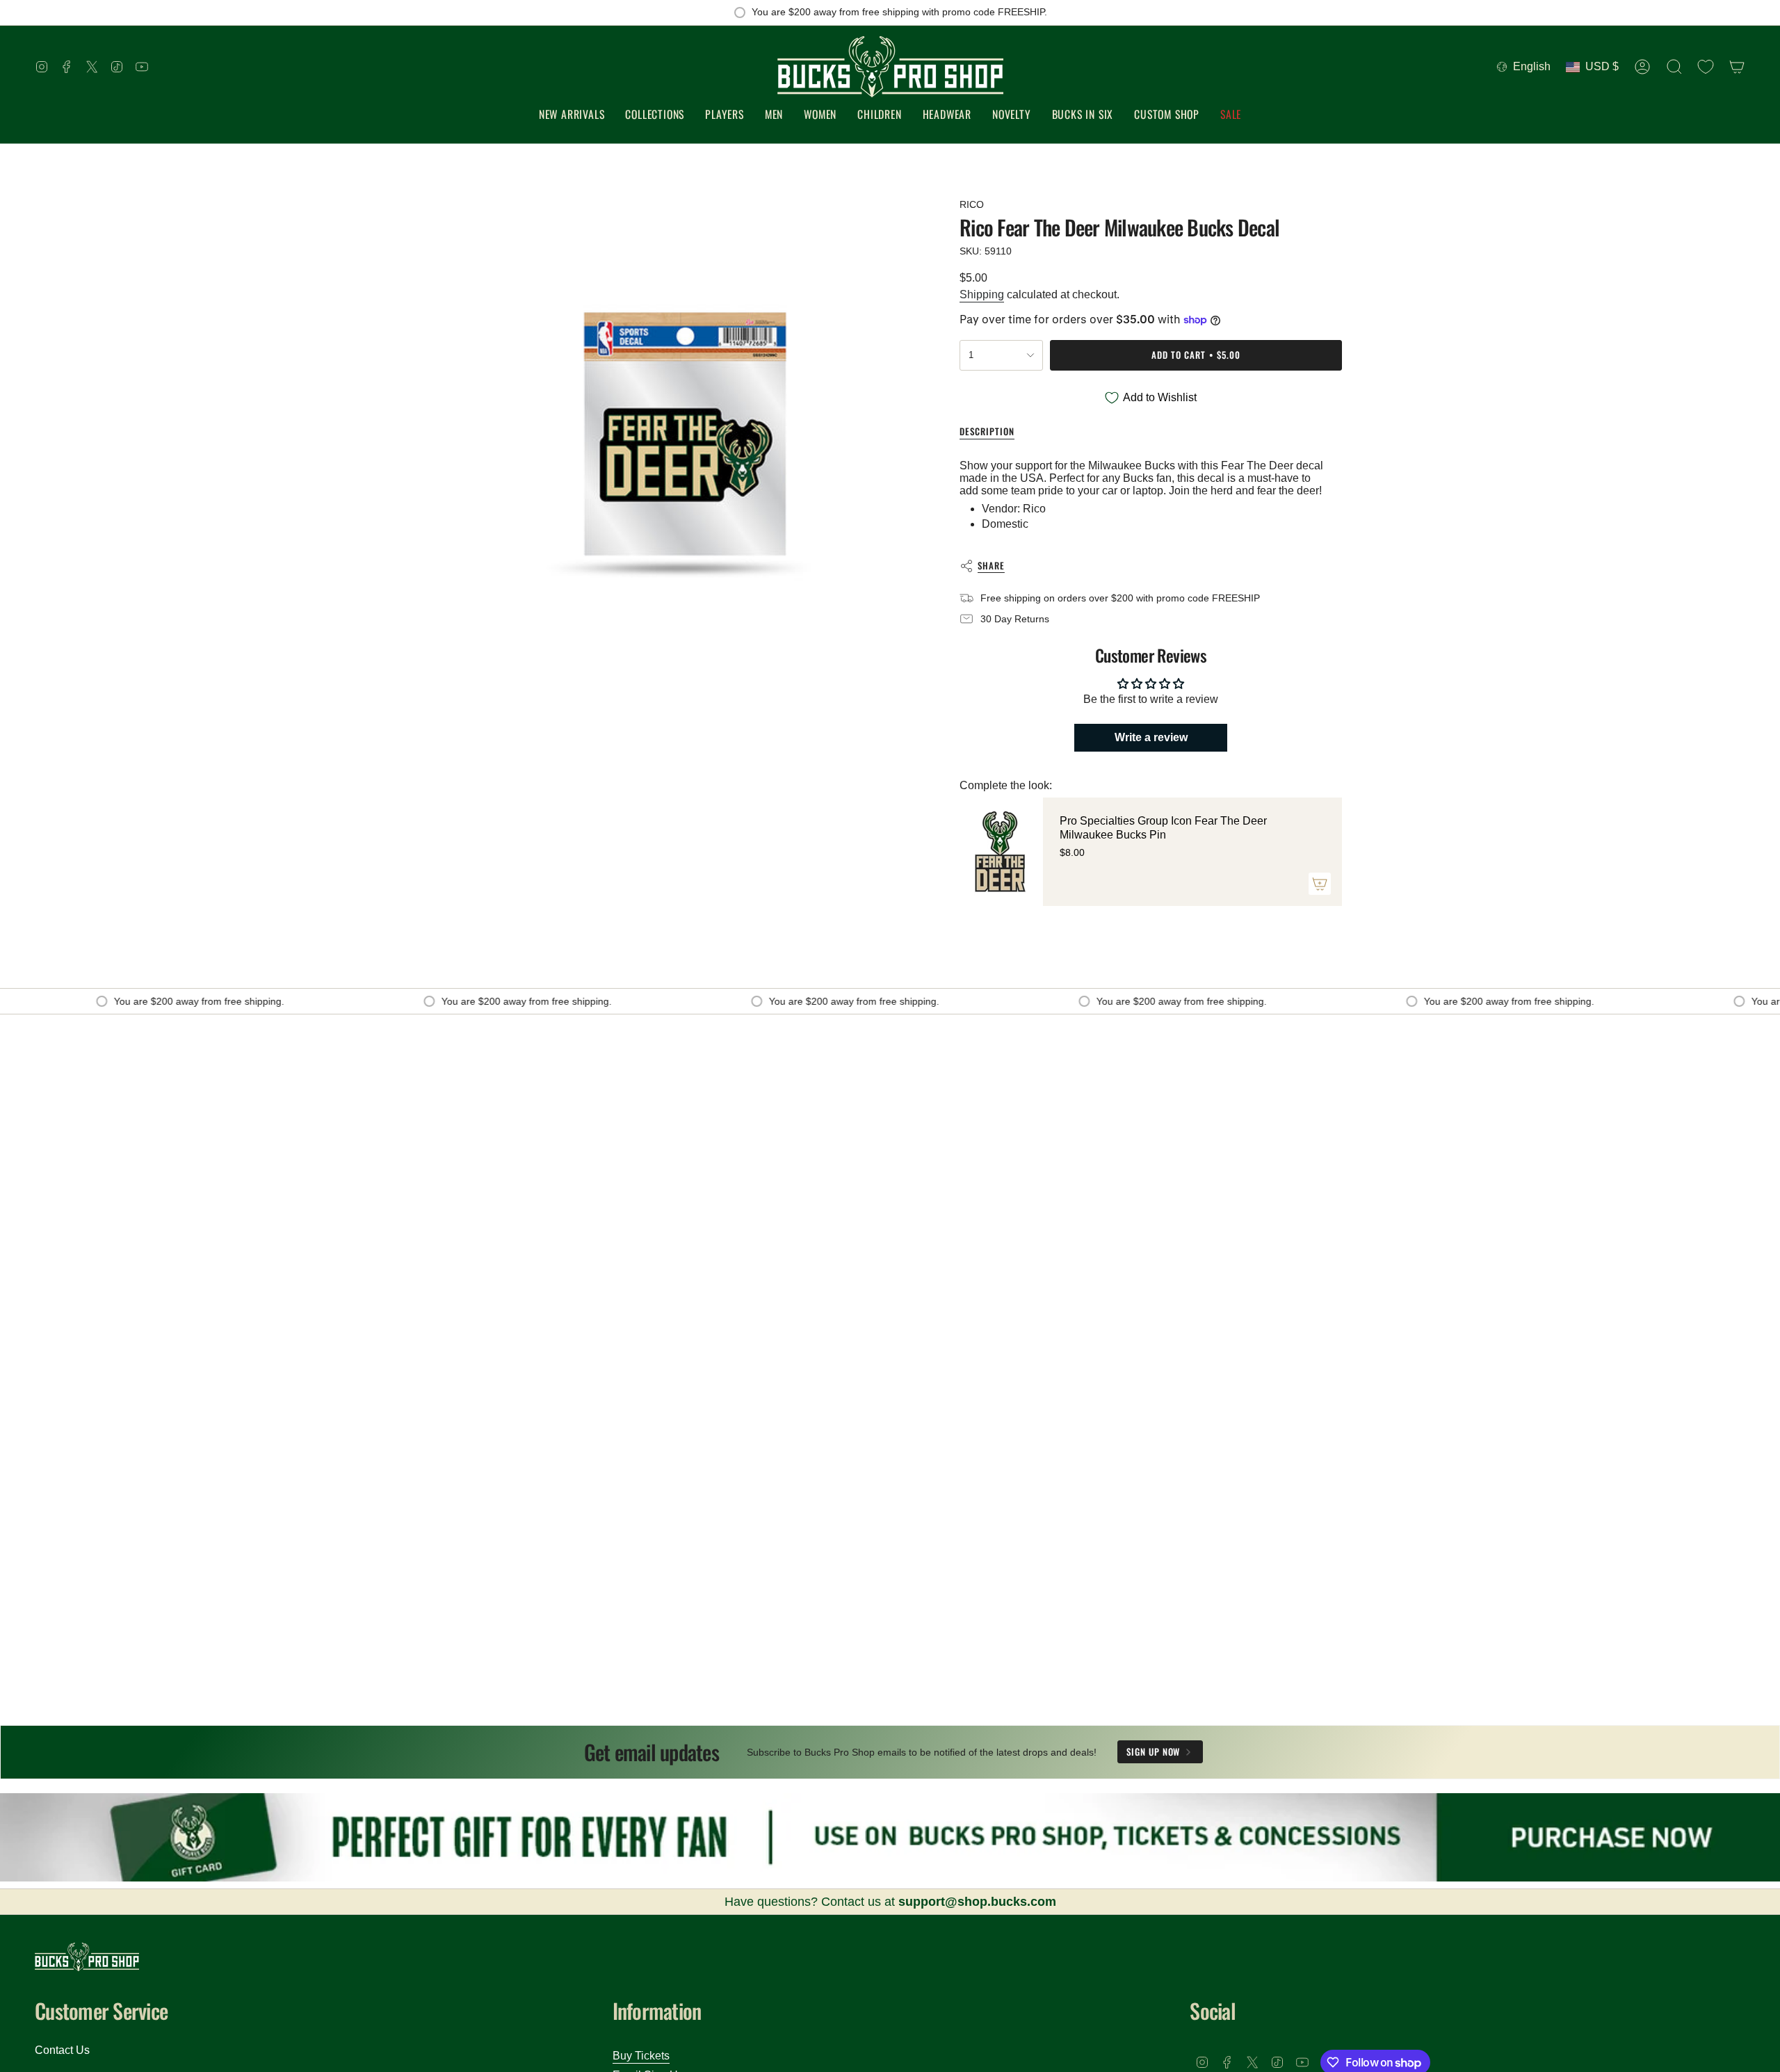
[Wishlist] (1706, 67)
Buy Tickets (641, 2056)
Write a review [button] (1151, 737)
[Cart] (1737, 67)
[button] (655, 115)
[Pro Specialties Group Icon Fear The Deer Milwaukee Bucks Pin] (1001, 852)
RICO (972, 204)
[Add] (1320, 884)
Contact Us (62, 2050)
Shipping (982, 294)
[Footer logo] (87, 1957)
